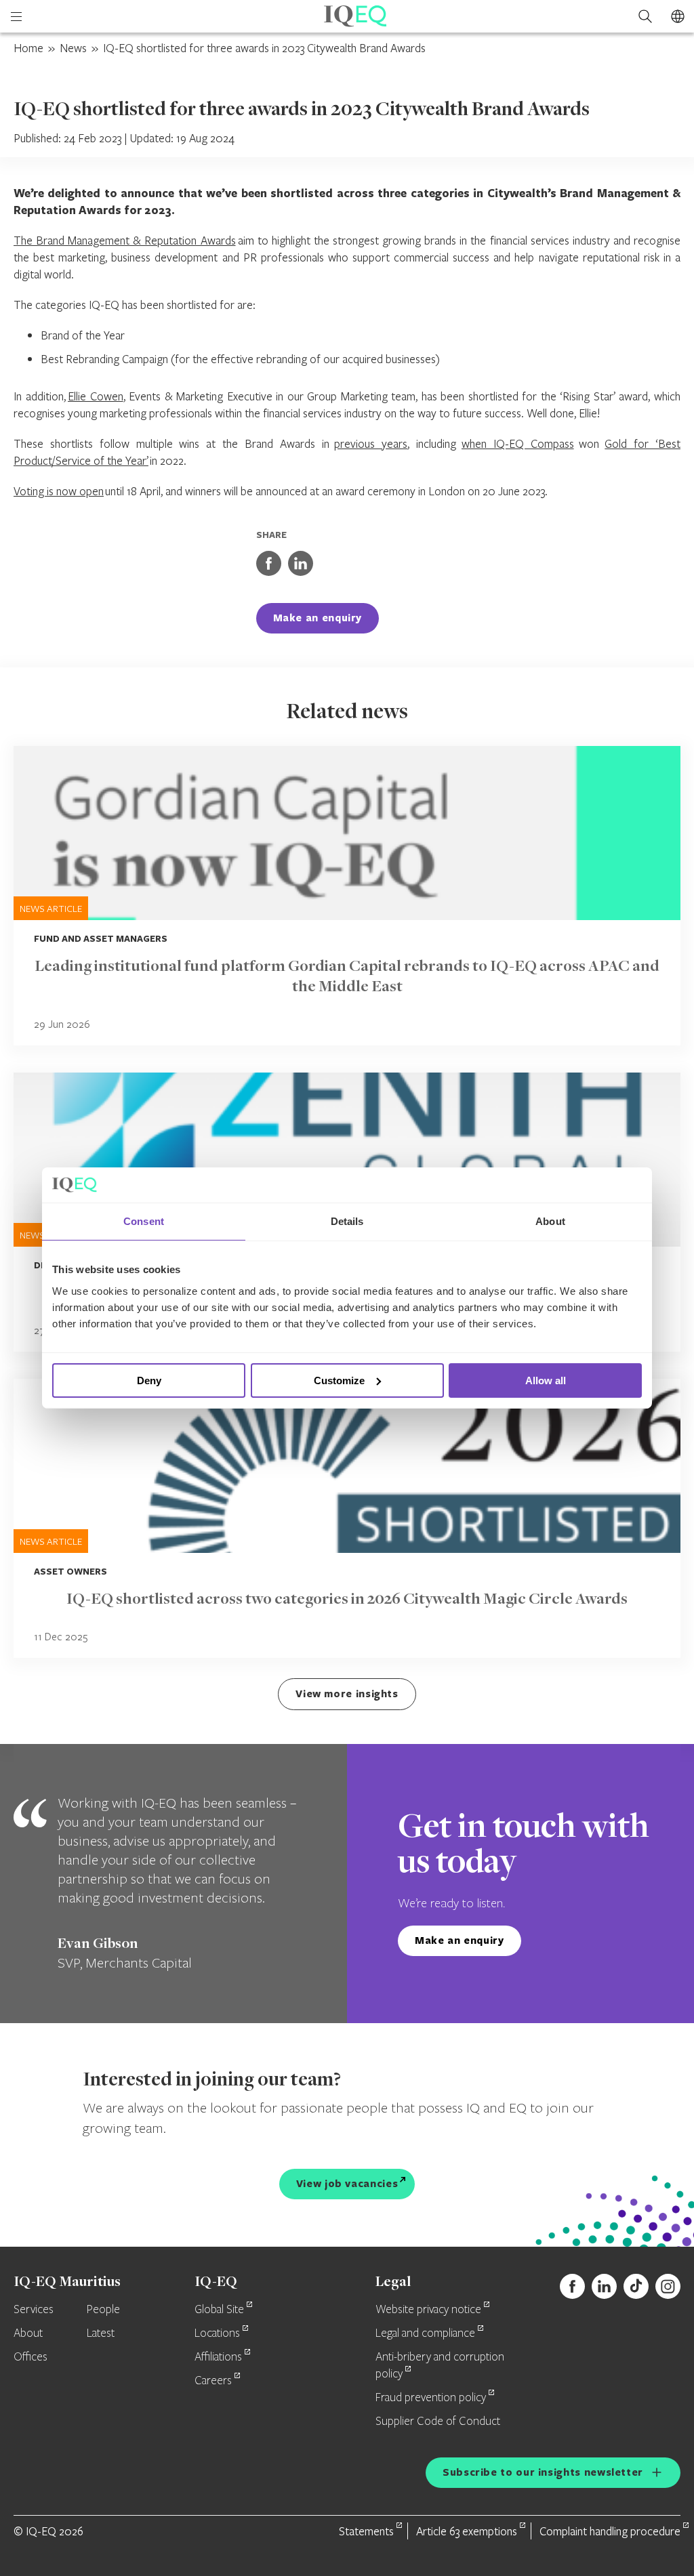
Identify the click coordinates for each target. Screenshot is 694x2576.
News (73, 48)
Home (28, 48)
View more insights (347, 1694)
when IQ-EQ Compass (518, 443)
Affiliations (218, 2357)
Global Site (219, 2310)
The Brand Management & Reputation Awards (125, 240)
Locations (217, 2333)
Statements (366, 2531)
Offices (30, 2357)
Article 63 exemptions (467, 2531)
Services (34, 2310)
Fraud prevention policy (431, 2398)
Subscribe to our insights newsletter (543, 2472)
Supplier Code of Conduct (438, 2422)
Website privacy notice (428, 2310)
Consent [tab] (144, 1221)
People (103, 2310)
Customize (339, 1380)
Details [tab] (347, 1221)
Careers (213, 2381)
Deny (149, 1380)
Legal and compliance (425, 2333)
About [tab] (550, 1221)
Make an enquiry (318, 618)
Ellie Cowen (96, 396)
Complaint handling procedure (610, 2531)
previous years (371, 443)
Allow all (546, 1380)
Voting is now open (59, 491)
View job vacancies (347, 2183)
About (28, 2333)
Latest (101, 2333)
